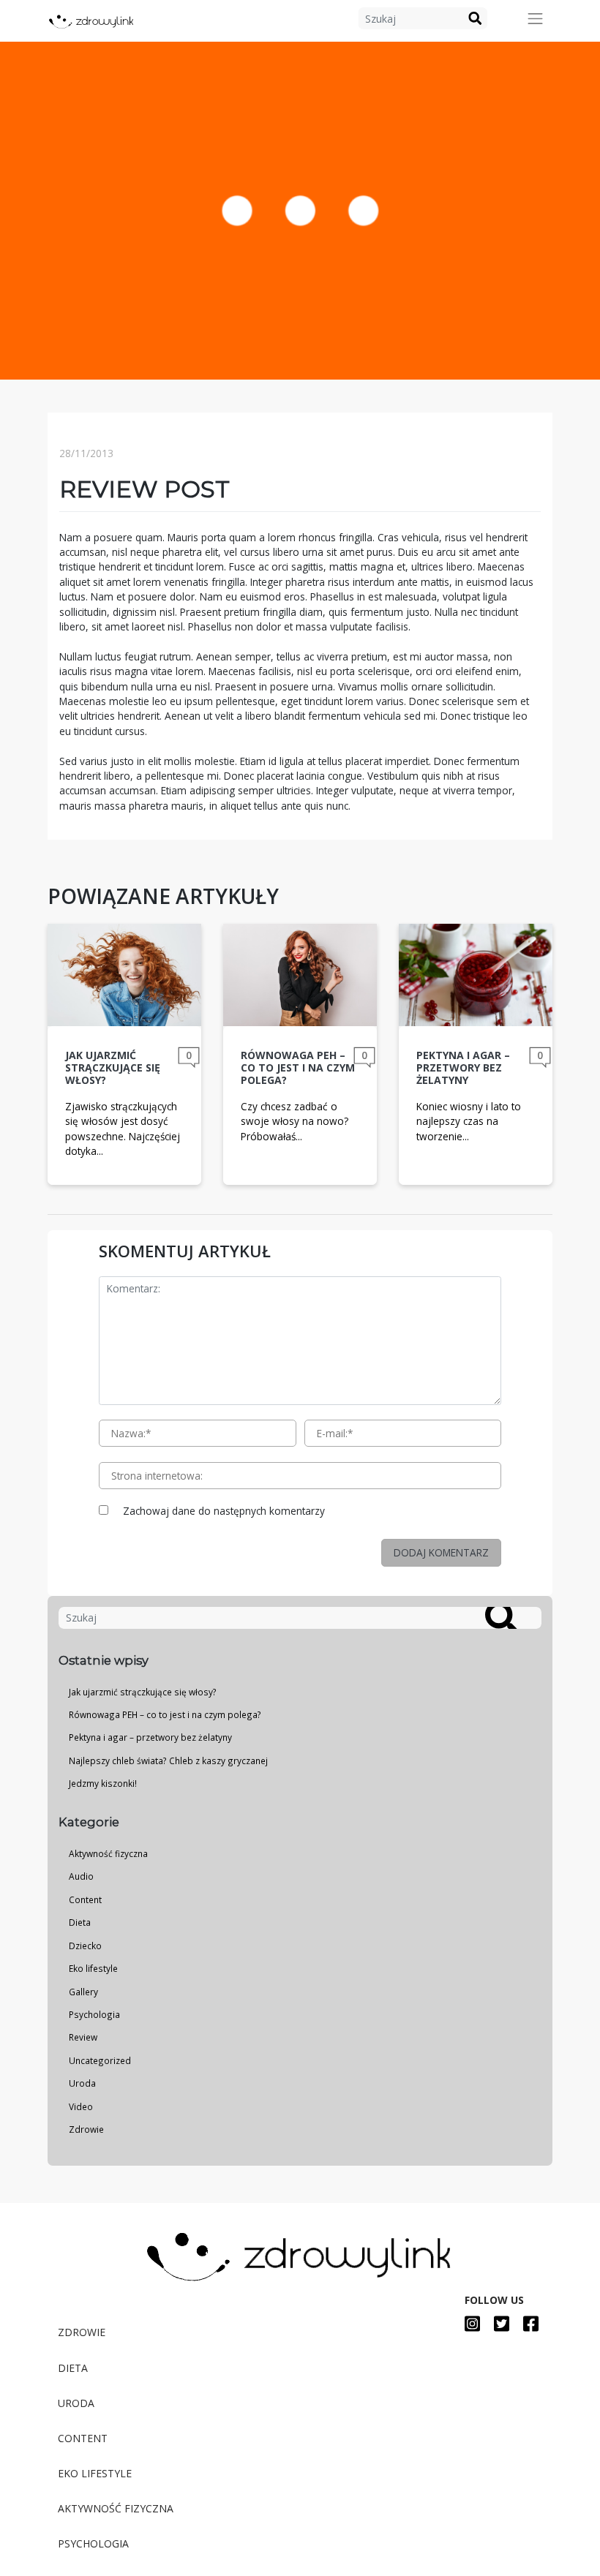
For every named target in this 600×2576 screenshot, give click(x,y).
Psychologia (94, 2014)
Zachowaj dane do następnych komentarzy (224, 1511)
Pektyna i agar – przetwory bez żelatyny (150, 1737)
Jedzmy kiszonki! (103, 1783)
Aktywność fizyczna (108, 1853)
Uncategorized (100, 2060)
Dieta (80, 1922)
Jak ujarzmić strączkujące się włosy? (143, 1692)
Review (83, 2037)
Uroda (82, 2083)
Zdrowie (86, 2129)
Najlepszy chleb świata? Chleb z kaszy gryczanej (168, 1760)
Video (81, 2106)
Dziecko (85, 1946)
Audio (81, 1876)
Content (85, 1899)
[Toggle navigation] (536, 19)
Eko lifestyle (93, 1968)
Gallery (83, 1992)
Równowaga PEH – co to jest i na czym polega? (165, 1714)
